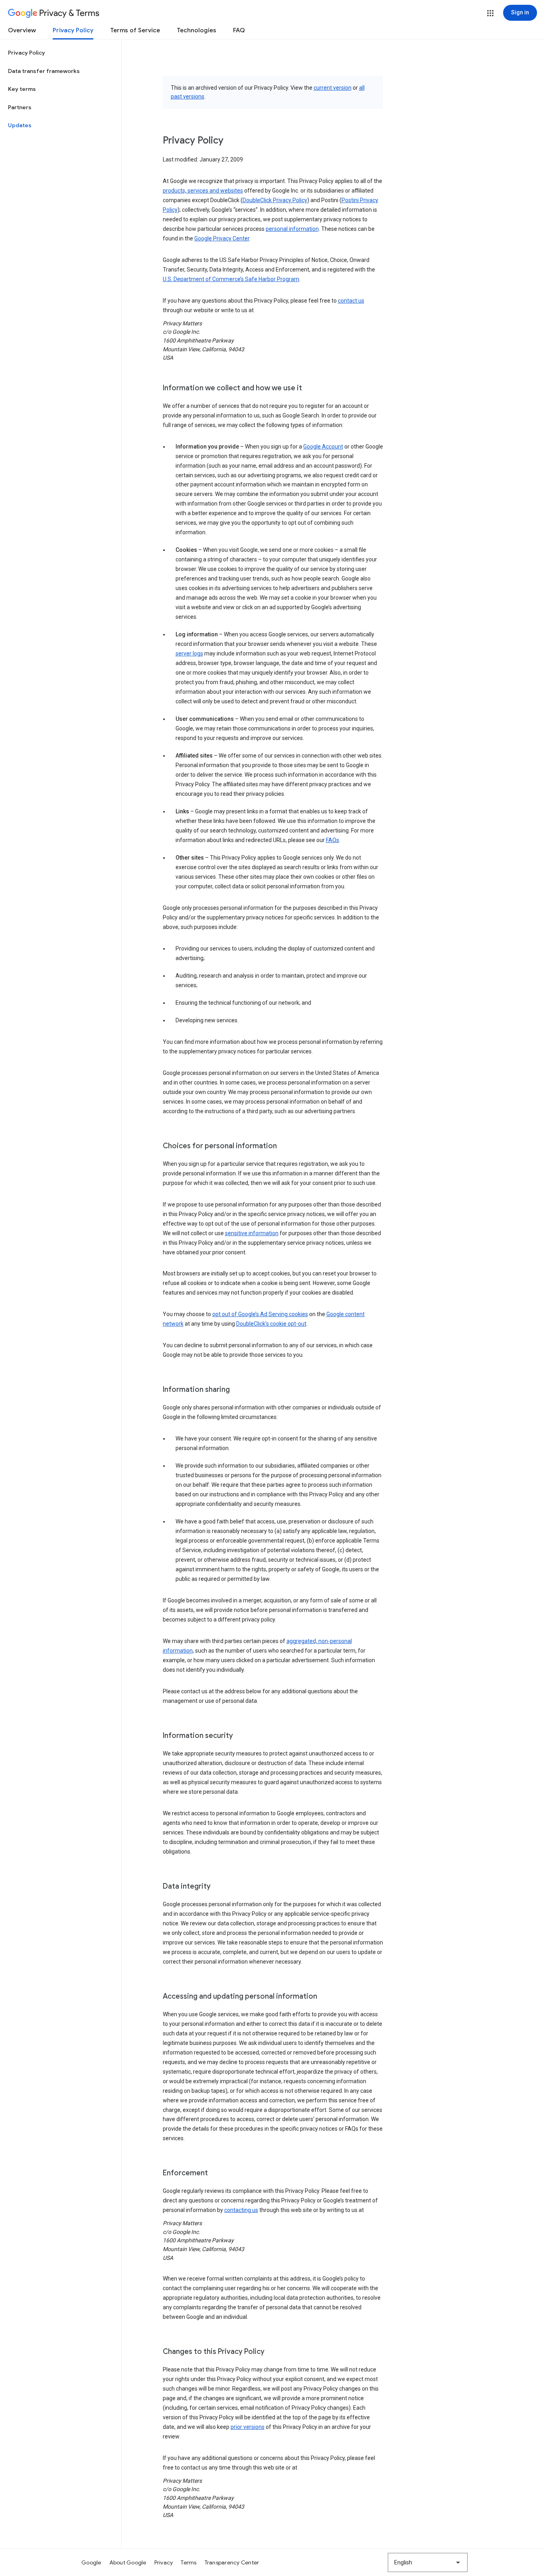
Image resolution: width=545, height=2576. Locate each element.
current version (333, 88)
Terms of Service (135, 30)
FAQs (333, 840)
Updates (20, 125)
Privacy (164, 2562)
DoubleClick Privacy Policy (275, 200)
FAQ (239, 30)
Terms (189, 2562)
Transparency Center (232, 2562)
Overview (22, 30)
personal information (292, 229)
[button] (490, 13)
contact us (351, 301)
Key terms (22, 89)
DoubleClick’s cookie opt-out (271, 1324)
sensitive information (252, 1233)
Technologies (196, 30)
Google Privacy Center (222, 238)
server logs (189, 653)
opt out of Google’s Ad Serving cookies (260, 1314)
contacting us (241, 2210)
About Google (128, 2562)
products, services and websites (203, 191)
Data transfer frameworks (44, 71)
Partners (20, 107)
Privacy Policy (73, 30)
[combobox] (428, 2562)
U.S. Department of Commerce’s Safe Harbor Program (231, 279)
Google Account (323, 447)
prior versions (248, 2427)
